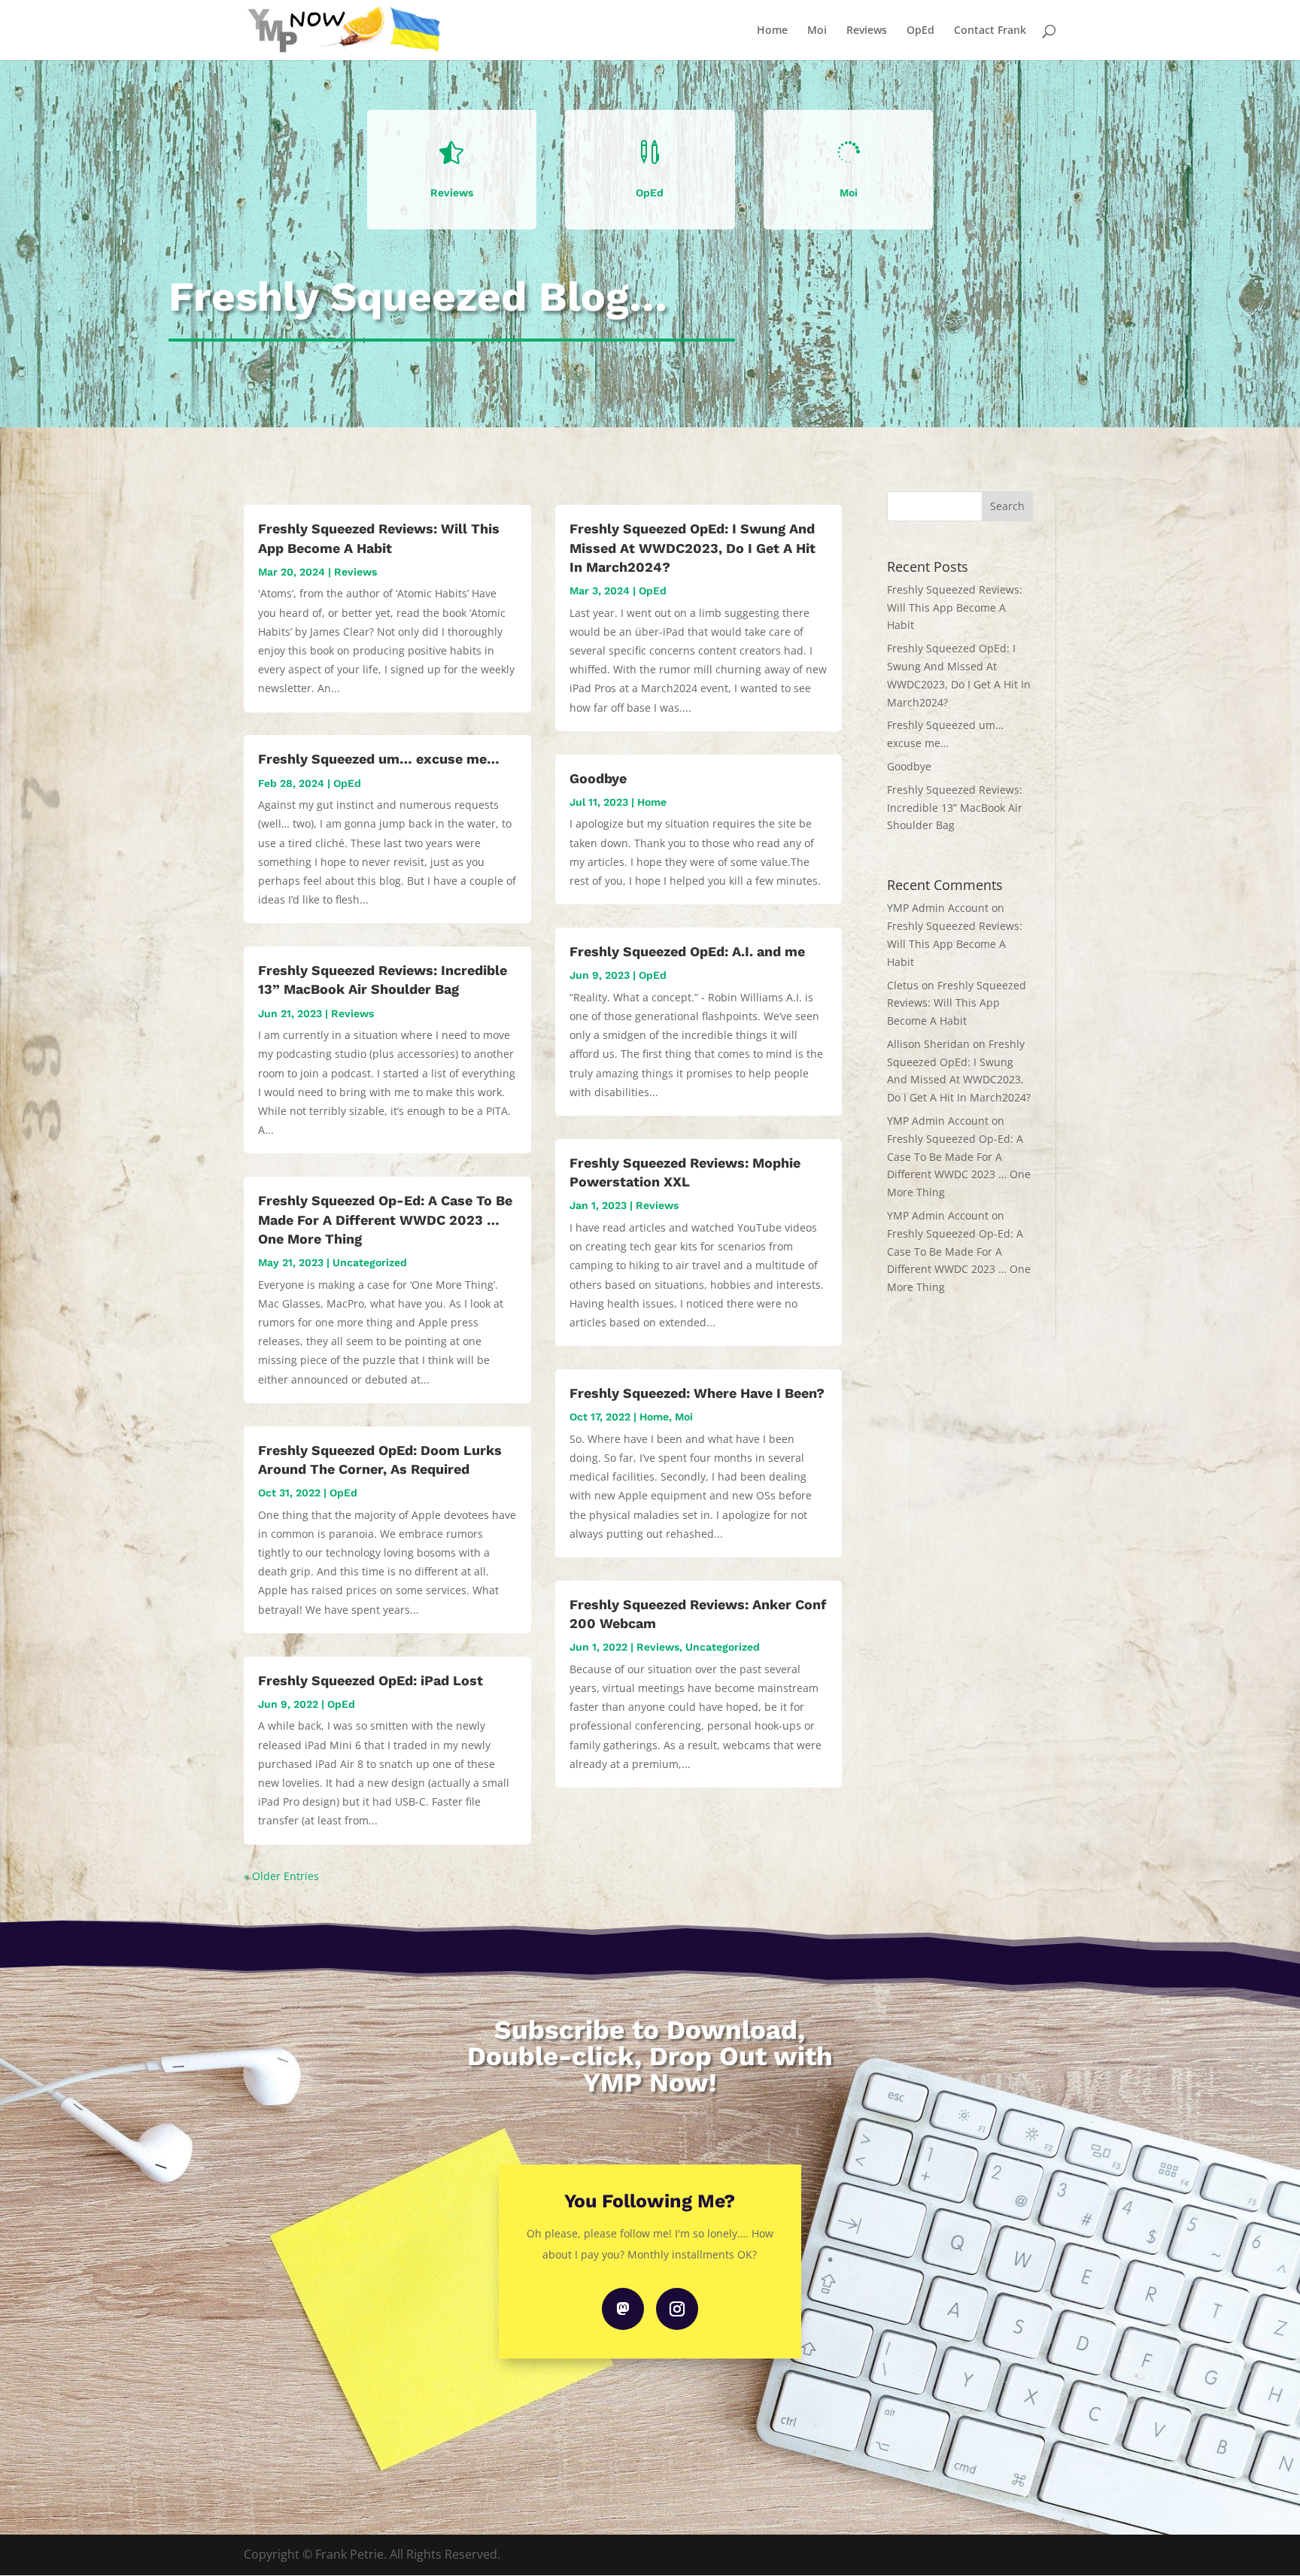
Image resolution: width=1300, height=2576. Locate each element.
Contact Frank (990, 31)
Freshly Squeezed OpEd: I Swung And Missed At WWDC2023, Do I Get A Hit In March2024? (693, 547)
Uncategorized (370, 1262)
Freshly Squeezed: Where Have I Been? (697, 1393)
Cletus (903, 985)
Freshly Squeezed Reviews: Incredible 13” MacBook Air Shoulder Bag (955, 808)
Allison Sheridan (928, 1044)
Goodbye (598, 778)
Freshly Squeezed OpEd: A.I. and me (687, 951)
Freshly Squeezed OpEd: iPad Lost (371, 1680)
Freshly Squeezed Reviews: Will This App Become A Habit (955, 608)
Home (772, 31)
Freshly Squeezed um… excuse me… (379, 759)
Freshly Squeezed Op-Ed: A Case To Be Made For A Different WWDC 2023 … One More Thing (385, 1219)
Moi (817, 31)
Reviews (867, 31)
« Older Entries (281, 1876)
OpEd (920, 31)
